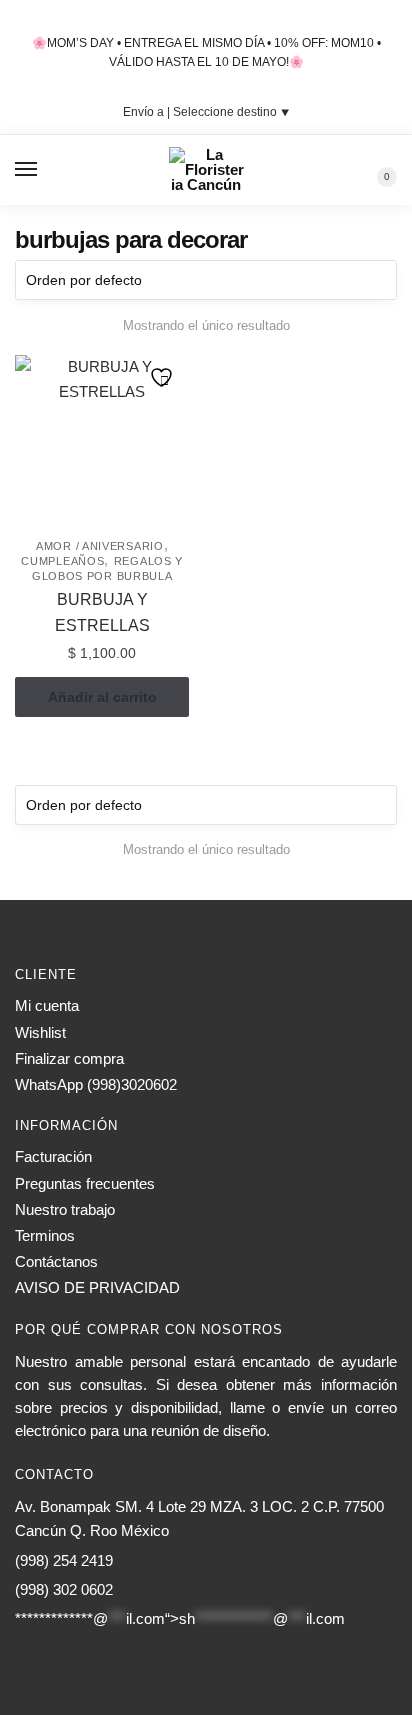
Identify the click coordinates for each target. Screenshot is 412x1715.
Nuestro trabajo (65, 1209)
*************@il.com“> (180, 1618)
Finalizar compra (69, 1058)
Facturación (53, 1156)
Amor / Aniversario (100, 546)
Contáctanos (56, 1261)
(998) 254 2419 (64, 1560)
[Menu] (27, 170)
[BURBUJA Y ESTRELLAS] (102, 442)
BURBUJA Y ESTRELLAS (102, 612)
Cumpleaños (62, 561)
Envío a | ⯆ (206, 112)
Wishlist (40, 1032)
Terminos (45, 1235)
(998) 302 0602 (64, 1589)
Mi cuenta (47, 1005)
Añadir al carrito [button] (102, 697)
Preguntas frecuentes (85, 1183)
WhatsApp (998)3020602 (96, 1084)
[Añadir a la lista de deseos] (164, 380)
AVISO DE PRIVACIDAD (97, 1287)
